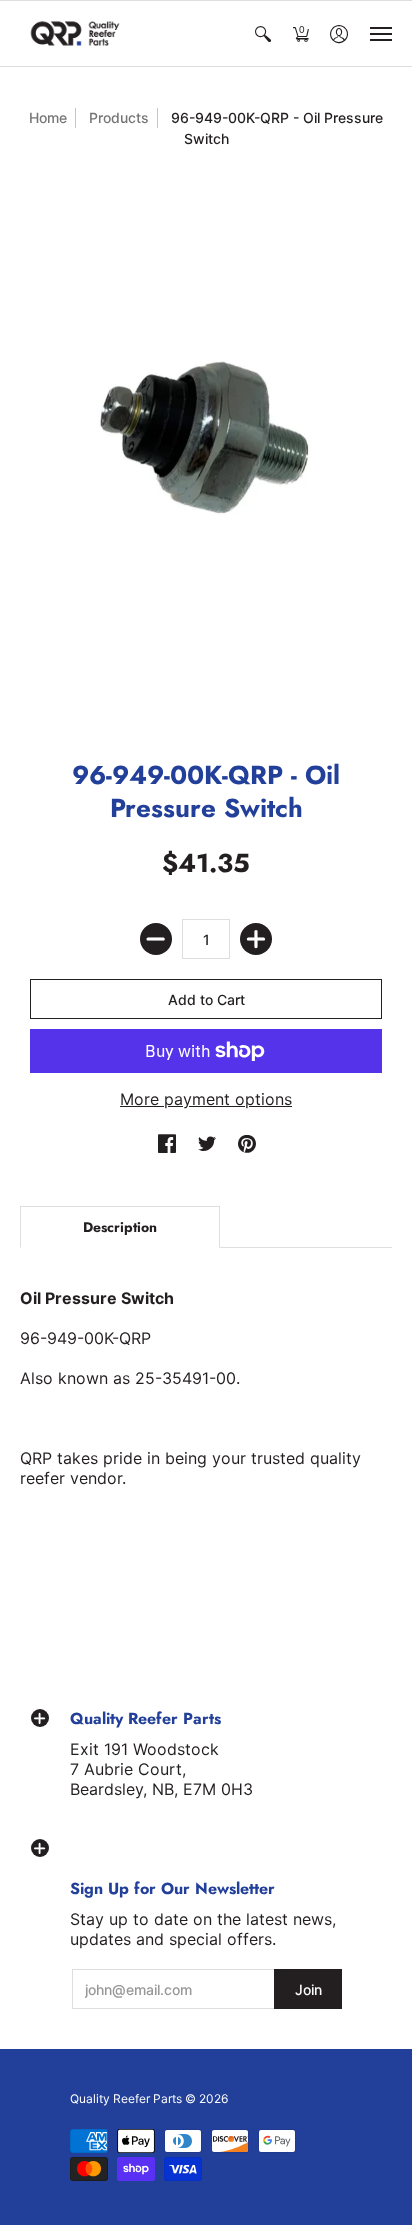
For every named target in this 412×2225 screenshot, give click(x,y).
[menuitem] (263, 33)
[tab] (120, 1227)
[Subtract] (156, 939)
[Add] (256, 939)
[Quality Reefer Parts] (75, 33)
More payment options (206, 1099)
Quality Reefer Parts (126, 2098)
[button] (263, 33)
